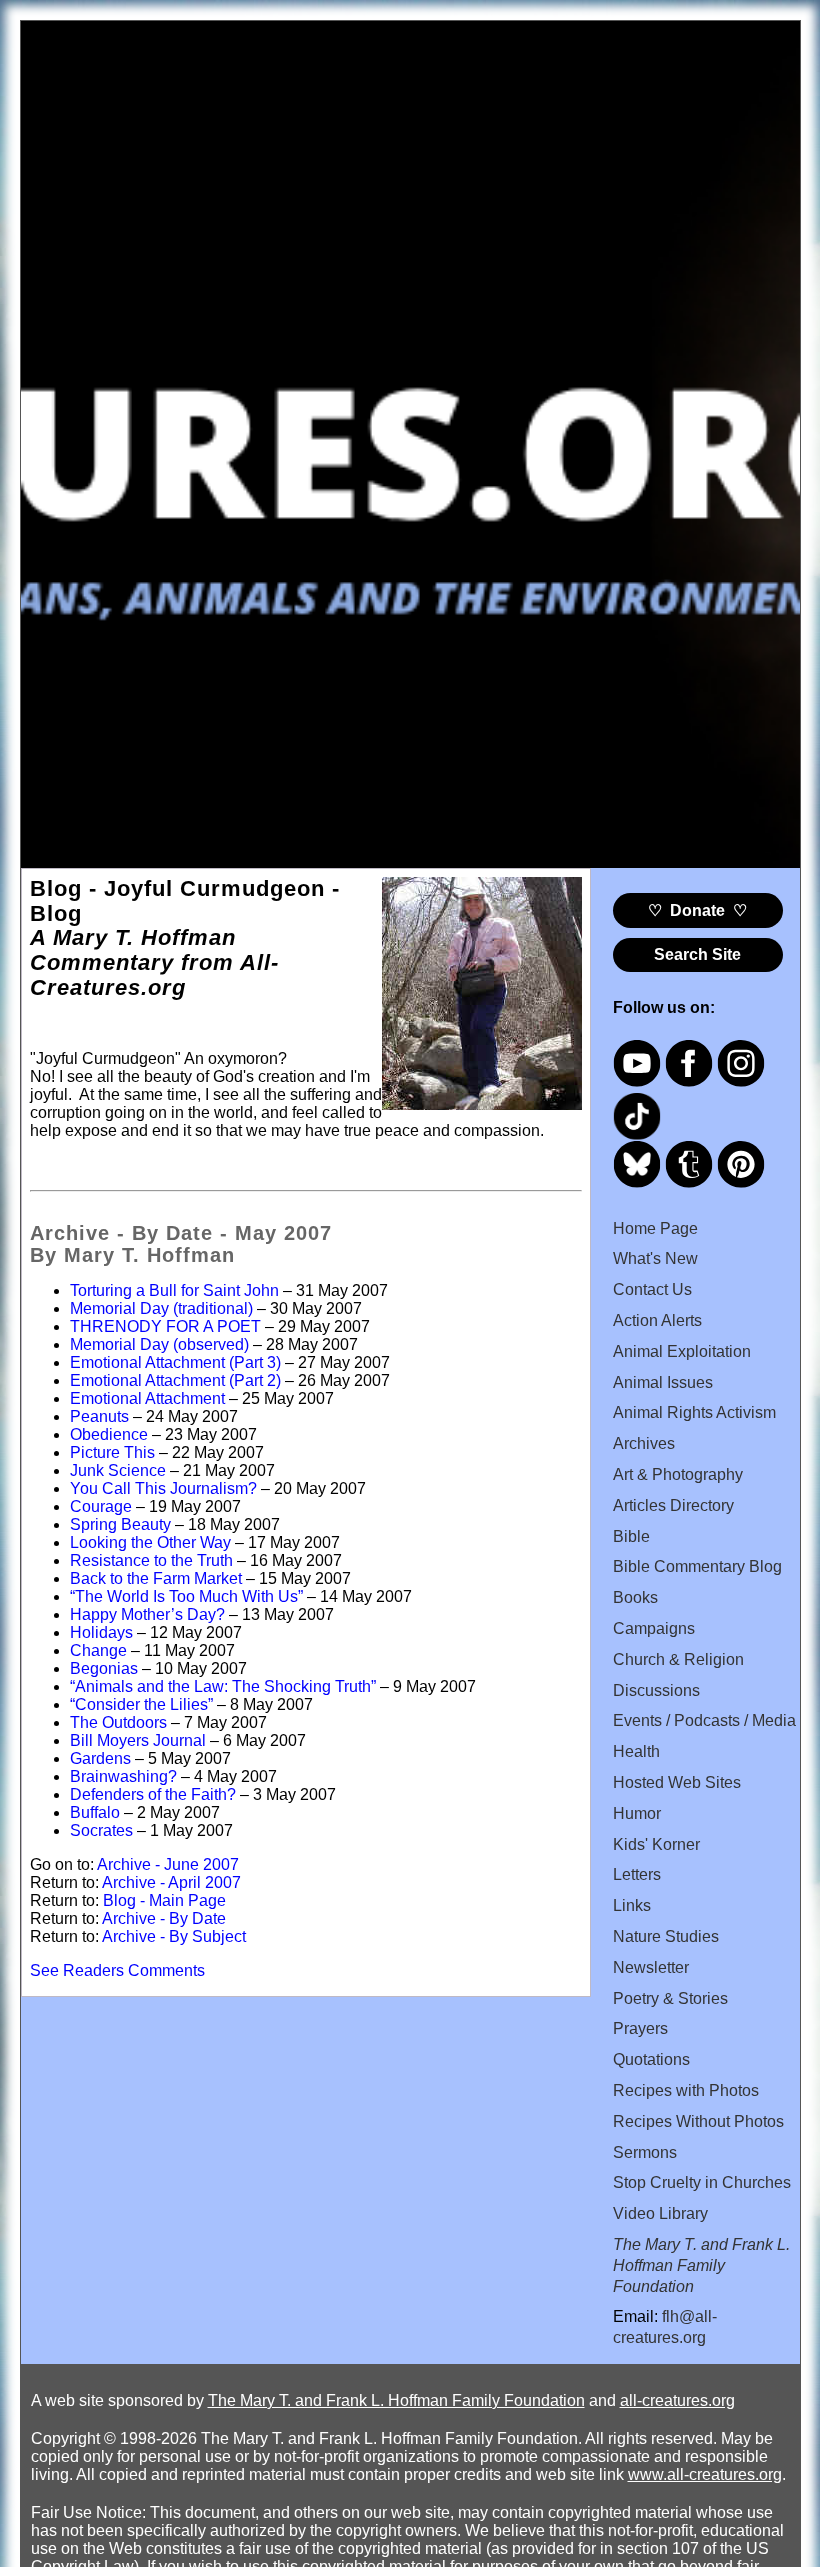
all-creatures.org (677, 2400)
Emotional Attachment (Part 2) (175, 1380)
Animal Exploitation (682, 1351)
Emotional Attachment (147, 1398)
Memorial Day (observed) (159, 1344)
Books (635, 1597)
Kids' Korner (656, 1844)
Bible (631, 1536)
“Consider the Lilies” (141, 1704)
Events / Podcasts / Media (704, 1720)
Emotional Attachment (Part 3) (175, 1362)
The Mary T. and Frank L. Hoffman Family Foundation (396, 2400)
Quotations (651, 2059)
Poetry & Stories (670, 1998)
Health (636, 1751)
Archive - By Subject (174, 1936)
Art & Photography (678, 1474)
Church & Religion (678, 1659)
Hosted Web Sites (677, 1782)
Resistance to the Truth (151, 1560)
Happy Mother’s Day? (147, 1614)
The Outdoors (118, 1722)
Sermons (645, 2152)
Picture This (112, 1452)
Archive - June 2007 (168, 1864)
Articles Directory (673, 1505)
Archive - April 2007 (171, 1882)
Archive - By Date (164, 1918)
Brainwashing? (123, 1776)
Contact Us (652, 1289)
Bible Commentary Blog (697, 1566)
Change (98, 1650)
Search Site (697, 954)
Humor (637, 1813)
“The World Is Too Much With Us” (186, 1596)
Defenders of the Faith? (153, 1794)
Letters (637, 1874)
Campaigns (654, 1628)
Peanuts (99, 1416)
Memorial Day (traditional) (161, 1308)
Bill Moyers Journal (138, 1740)
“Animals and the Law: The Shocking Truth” (223, 1686)
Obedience (109, 1434)
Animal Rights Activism (694, 1412)
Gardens (100, 1758)
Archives (644, 1443)
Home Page (655, 1228)
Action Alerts (657, 1320)
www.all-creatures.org (705, 2474)
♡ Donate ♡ (697, 910)
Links (632, 1905)
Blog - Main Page (164, 1900)
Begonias (104, 1668)
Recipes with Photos (686, 2090)
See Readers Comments (117, 1970)
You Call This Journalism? (163, 1488)
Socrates (101, 1830)
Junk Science (118, 1470)
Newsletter (651, 1967)
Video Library (660, 2213)
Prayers (640, 2028)
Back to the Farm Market (156, 1578)
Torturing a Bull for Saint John (174, 1290)
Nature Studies (666, 1936)
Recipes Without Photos (698, 2121)
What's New (655, 1258)
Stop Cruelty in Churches (702, 2182)
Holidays (101, 1632)
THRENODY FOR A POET (165, 1326)
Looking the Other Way (150, 1542)
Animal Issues (663, 1382)
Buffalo (95, 1812)
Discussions (656, 1690)
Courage (101, 1506)
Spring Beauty (120, 1524)
